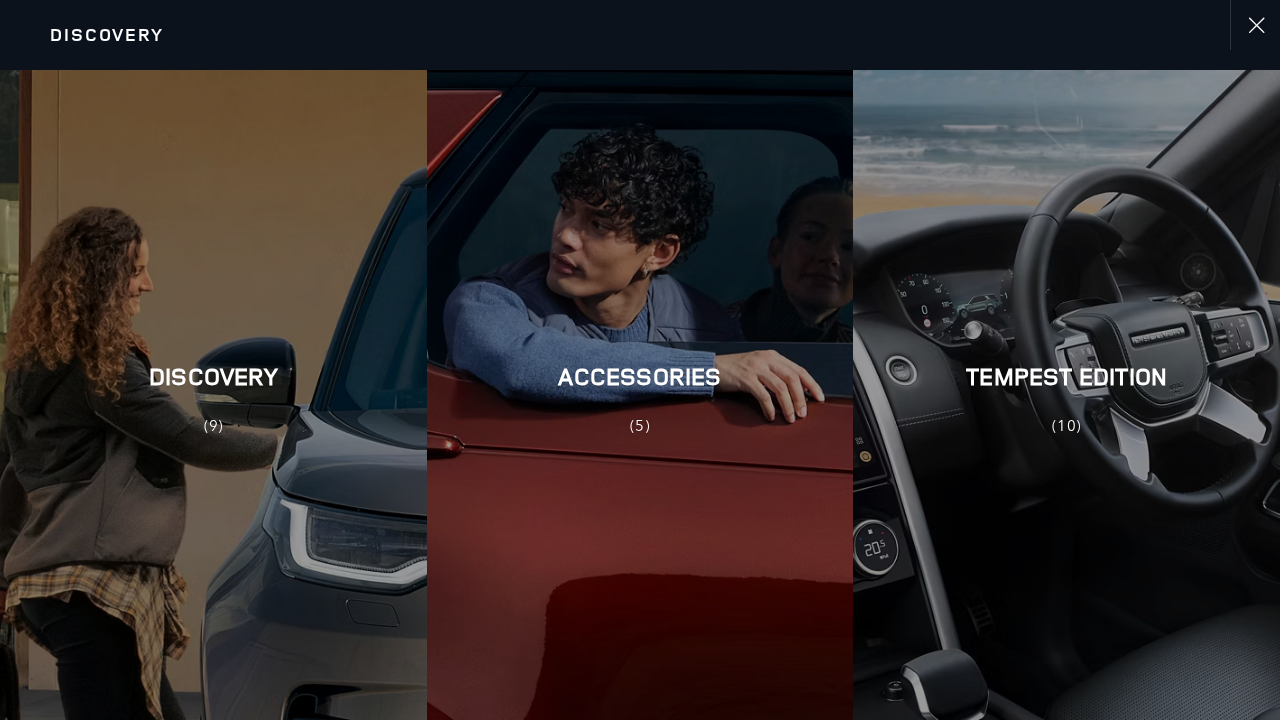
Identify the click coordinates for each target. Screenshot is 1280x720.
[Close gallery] (1255, 25)
